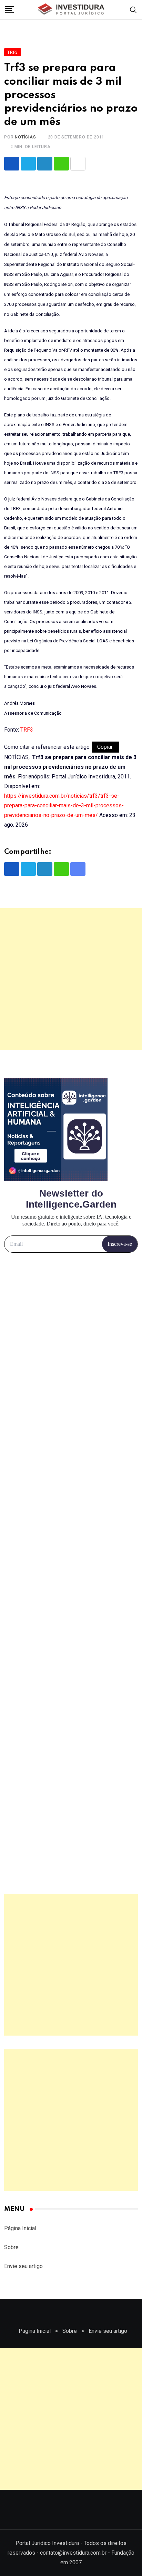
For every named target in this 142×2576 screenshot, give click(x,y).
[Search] (133, 9)
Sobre (11, 2247)
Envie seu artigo (23, 2266)
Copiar (106, 747)
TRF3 (27, 730)
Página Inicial (20, 2228)
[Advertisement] (71, 979)
